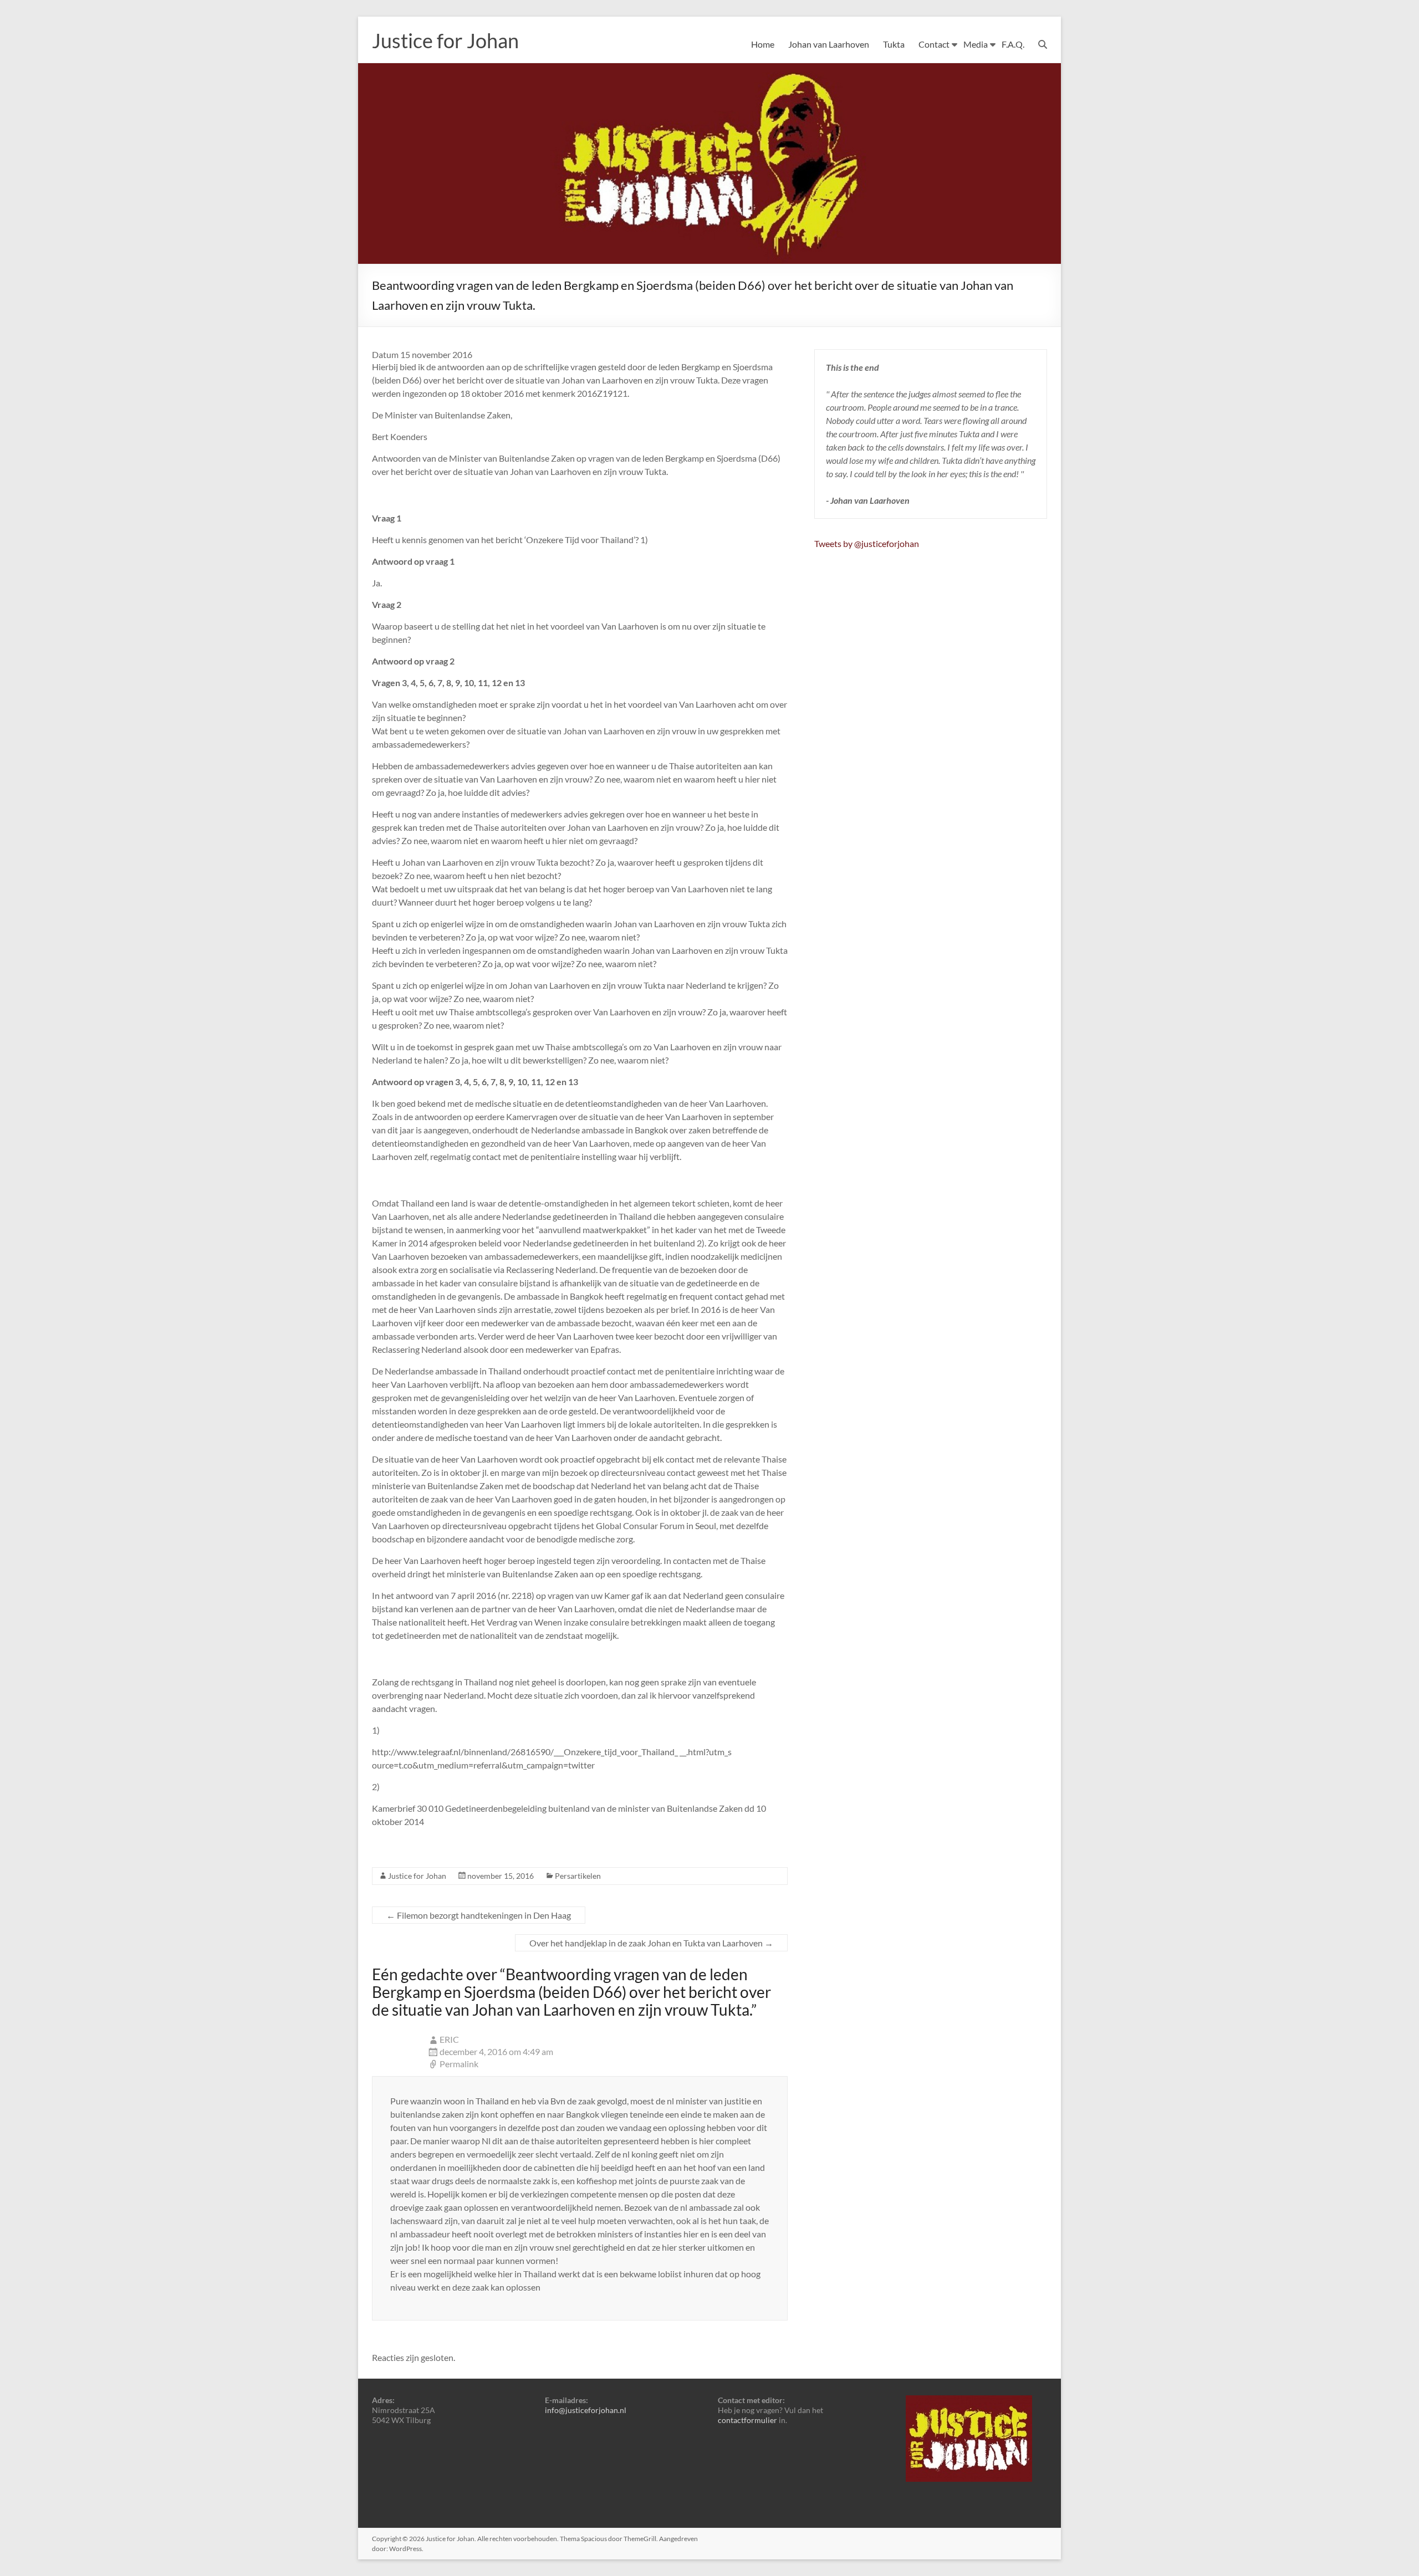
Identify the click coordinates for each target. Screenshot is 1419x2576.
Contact (934, 44)
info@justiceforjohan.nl (586, 2410)
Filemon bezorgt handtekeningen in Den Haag (479, 1915)
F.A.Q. (1013, 44)
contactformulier (747, 2420)
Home (763, 44)
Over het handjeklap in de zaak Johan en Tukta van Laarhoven (651, 1943)
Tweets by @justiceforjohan (867, 543)
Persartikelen (578, 1876)
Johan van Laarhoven (829, 44)
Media (976, 44)
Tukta (894, 44)
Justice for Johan (445, 40)
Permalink (459, 2064)
